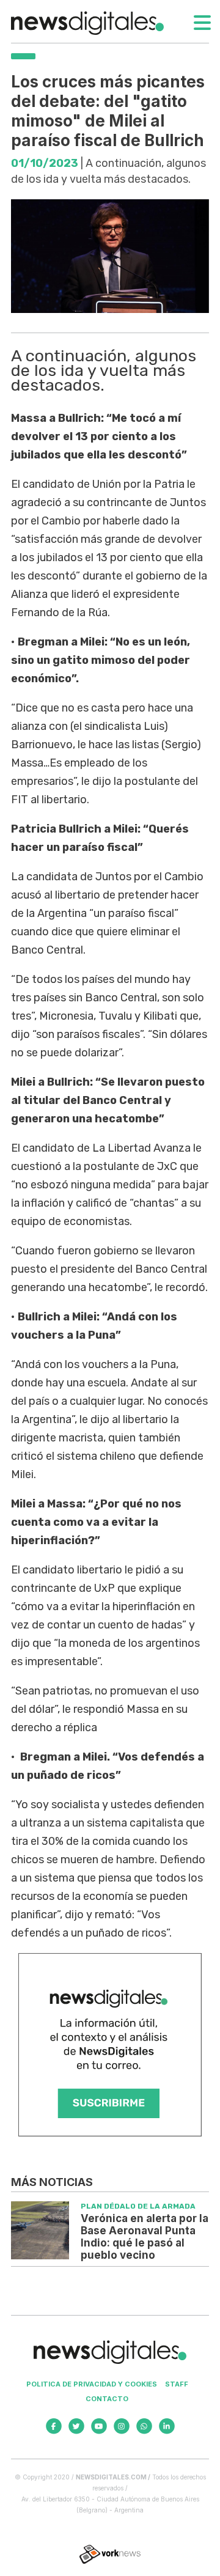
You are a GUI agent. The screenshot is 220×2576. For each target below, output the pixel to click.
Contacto (107, 2399)
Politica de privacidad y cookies (92, 2384)
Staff (177, 2384)
